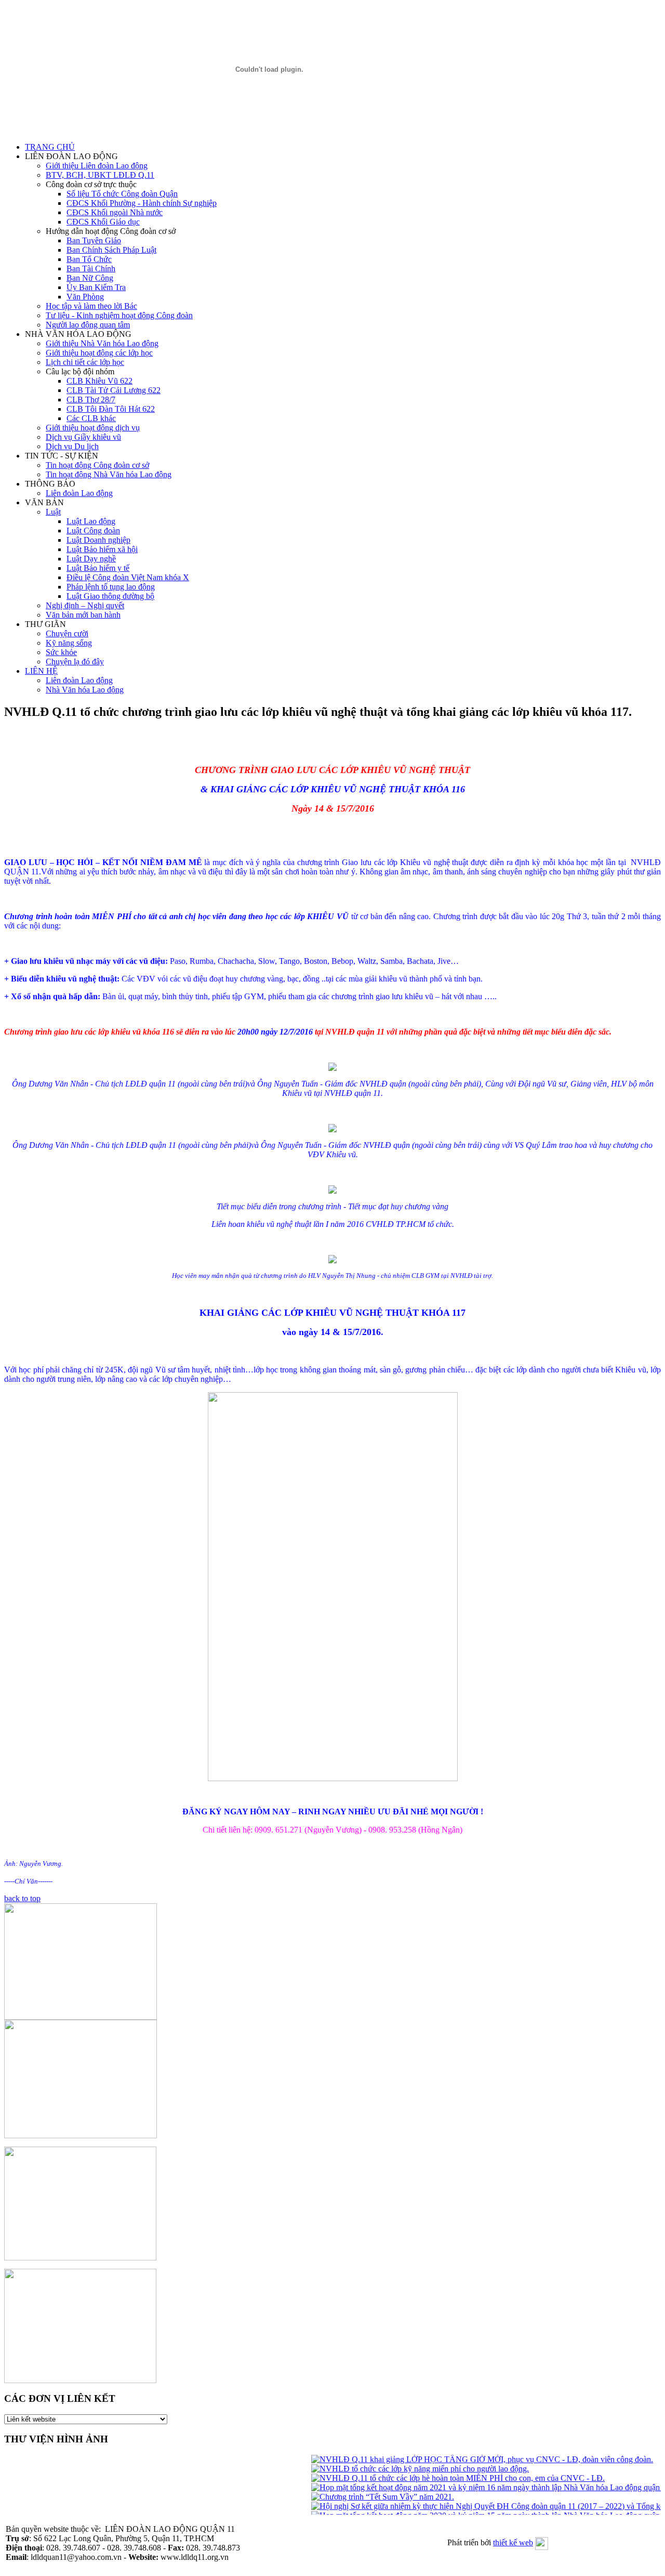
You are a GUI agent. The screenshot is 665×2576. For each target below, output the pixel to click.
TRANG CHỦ (50, 147)
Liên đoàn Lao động (79, 493)
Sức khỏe (61, 652)
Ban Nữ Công (90, 278)
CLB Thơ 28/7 (91, 400)
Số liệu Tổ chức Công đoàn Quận (122, 194)
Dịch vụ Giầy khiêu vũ (83, 437)
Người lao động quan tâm (88, 325)
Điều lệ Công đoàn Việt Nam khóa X (128, 577)
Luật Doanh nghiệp (98, 540)
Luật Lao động (91, 521)
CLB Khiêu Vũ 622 (99, 381)
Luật (53, 512)
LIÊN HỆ (41, 671)
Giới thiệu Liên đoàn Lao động (97, 166)
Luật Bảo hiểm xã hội (102, 549)
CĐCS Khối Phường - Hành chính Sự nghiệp (142, 203)
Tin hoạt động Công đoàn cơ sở (97, 465)
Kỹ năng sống (69, 643)
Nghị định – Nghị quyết (85, 605)
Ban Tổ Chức (89, 259)
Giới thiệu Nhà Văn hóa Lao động (102, 343)
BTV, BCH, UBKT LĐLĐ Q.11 (100, 175)
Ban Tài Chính (91, 269)
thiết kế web (513, 2542)
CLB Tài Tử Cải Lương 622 (114, 390)
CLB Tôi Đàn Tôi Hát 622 (111, 409)
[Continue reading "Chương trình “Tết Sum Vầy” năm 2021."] (368, 2497)
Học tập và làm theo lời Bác (91, 306)
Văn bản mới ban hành (83, 615)
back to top (22, 1898)
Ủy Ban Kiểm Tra (96, 287)
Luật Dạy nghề (91, 559)
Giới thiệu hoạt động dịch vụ (93, 428)
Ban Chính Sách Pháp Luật (111, 250)
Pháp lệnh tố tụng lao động (111, 587)
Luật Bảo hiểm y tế (98, 568)
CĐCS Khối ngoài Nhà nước (115, 212)
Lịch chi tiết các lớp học (85, 362)
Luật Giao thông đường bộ (110, 596)
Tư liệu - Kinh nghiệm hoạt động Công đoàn (119, 315)
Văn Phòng (85, 297)
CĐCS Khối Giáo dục (103, 222)
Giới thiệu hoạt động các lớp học (99, 353)
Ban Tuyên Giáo (94, 240)
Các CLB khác (91, 418)
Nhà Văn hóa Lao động (85, 690)
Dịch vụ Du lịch (72, 446)
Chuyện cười (67, 633)
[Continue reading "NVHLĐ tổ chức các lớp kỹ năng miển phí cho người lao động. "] (405, 2469)
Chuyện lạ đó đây (75, 662)
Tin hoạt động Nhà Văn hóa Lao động (109, 474)
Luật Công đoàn (93, 531)
